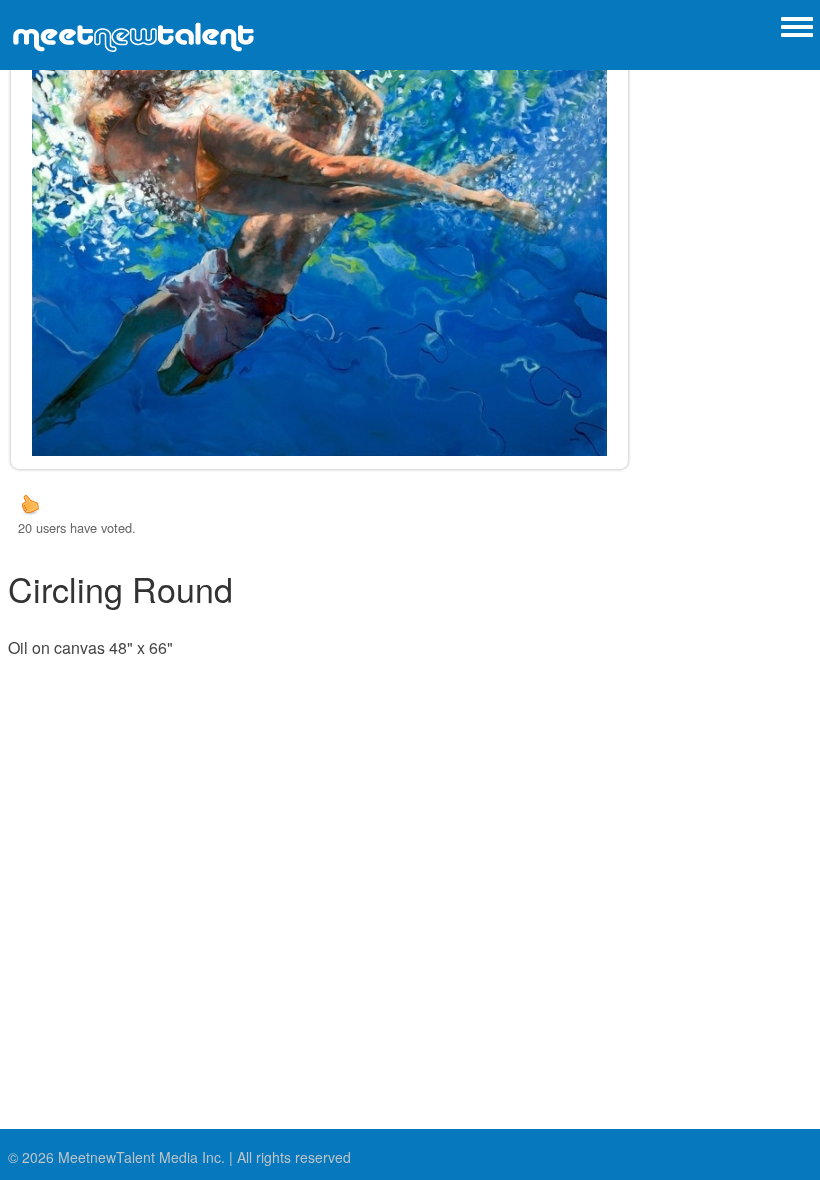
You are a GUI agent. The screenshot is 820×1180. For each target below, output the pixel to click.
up (30, 504)
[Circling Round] (320, 246)
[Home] (133, 35)
